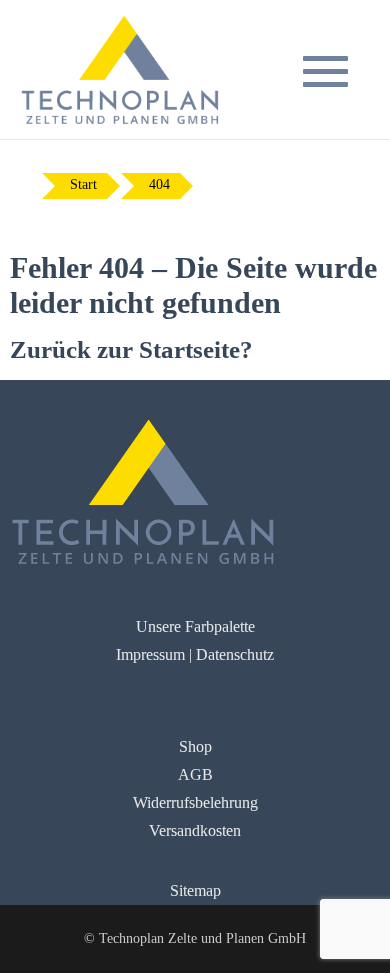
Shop (195, 746)
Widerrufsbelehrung (195, 802)
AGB (195, 774)
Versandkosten (195, 830)
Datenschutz (235, 654)
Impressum (150, 654)
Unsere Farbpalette (195, 626)
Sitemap (195, 890)
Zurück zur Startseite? (131, 349)
